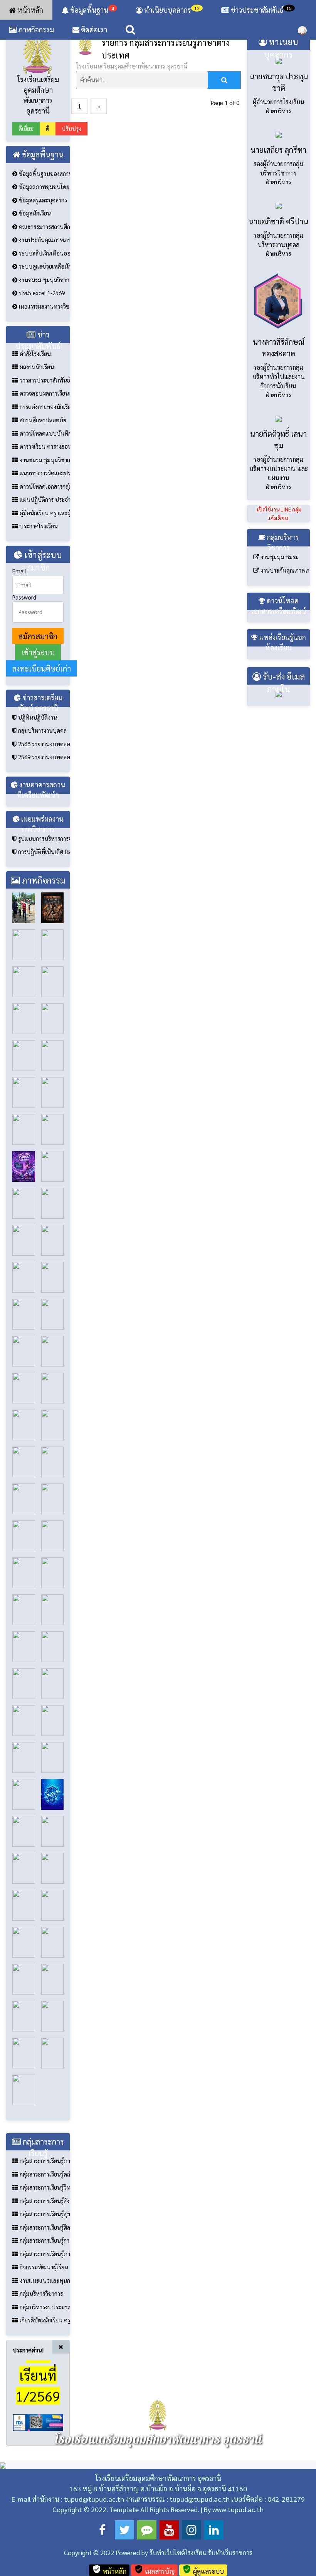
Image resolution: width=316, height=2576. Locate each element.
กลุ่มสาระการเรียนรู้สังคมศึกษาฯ (44, 2311)
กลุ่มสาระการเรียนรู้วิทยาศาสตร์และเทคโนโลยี (44, 2298)
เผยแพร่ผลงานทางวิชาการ (44, 417)
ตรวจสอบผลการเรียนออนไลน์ (44, 504)
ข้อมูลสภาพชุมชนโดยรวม (44, 297)
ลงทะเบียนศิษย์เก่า (42, 779)
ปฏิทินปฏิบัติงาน (37, 828)
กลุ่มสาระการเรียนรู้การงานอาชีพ (44, 2351)
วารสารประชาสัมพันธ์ (44, 490)
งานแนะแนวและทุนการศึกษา (44, 2391)
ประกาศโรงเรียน (38, 637)
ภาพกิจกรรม (35, 29)
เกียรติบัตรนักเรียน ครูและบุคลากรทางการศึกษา (44, 2431)
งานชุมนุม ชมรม (279, 667)
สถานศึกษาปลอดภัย (42, 530)
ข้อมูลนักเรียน (34, 324)
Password (24, 707)
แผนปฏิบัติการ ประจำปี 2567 (44, 610)
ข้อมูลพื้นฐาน (91, 10)
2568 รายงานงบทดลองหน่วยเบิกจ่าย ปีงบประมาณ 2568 (43, 854)
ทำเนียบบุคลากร (171, 10)
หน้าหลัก (29, 10)
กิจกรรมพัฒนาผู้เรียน (43, 2378)
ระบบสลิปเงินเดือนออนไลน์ (44, 363)
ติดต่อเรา (93, 29)
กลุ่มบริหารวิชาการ (40, 2404)
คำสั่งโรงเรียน (34, 464)
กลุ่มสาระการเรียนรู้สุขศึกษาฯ (44, 2325)
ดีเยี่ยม (26, 239)
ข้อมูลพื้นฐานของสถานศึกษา (44, 284)
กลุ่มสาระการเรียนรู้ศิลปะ (44, 2338)
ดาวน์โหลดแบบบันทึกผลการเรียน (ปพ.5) (44, 544)
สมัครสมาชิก (38, 747)
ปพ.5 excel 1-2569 (41, 403)
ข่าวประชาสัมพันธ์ (261, 10)
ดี (48, 239)
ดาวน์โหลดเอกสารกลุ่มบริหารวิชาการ (44, 597)
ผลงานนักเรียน (36, 477)
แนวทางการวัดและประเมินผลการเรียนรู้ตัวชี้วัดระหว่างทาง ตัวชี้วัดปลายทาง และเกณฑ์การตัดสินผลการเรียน (44, 584)
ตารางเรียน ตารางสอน (44, 557)
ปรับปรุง (71, 239)
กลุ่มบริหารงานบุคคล (42, 841)
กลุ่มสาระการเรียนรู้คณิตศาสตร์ (44, 2284)
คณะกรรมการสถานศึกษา (44, 337)
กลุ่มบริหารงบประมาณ (44, 2417)
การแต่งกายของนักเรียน (44, 517)
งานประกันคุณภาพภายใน (44, 350)
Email (19, 682)
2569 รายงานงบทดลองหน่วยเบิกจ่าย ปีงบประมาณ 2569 (43, 868)
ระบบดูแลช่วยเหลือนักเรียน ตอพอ (44, 377)
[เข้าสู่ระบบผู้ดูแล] (302, 30)
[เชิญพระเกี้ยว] (158, 78)
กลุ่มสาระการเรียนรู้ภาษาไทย (44, 2271)
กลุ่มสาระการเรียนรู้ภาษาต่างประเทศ (44, 2364)
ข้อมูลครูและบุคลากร (42, 310)
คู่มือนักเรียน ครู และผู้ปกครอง (44, 623)
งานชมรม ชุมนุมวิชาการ (44, 390)
